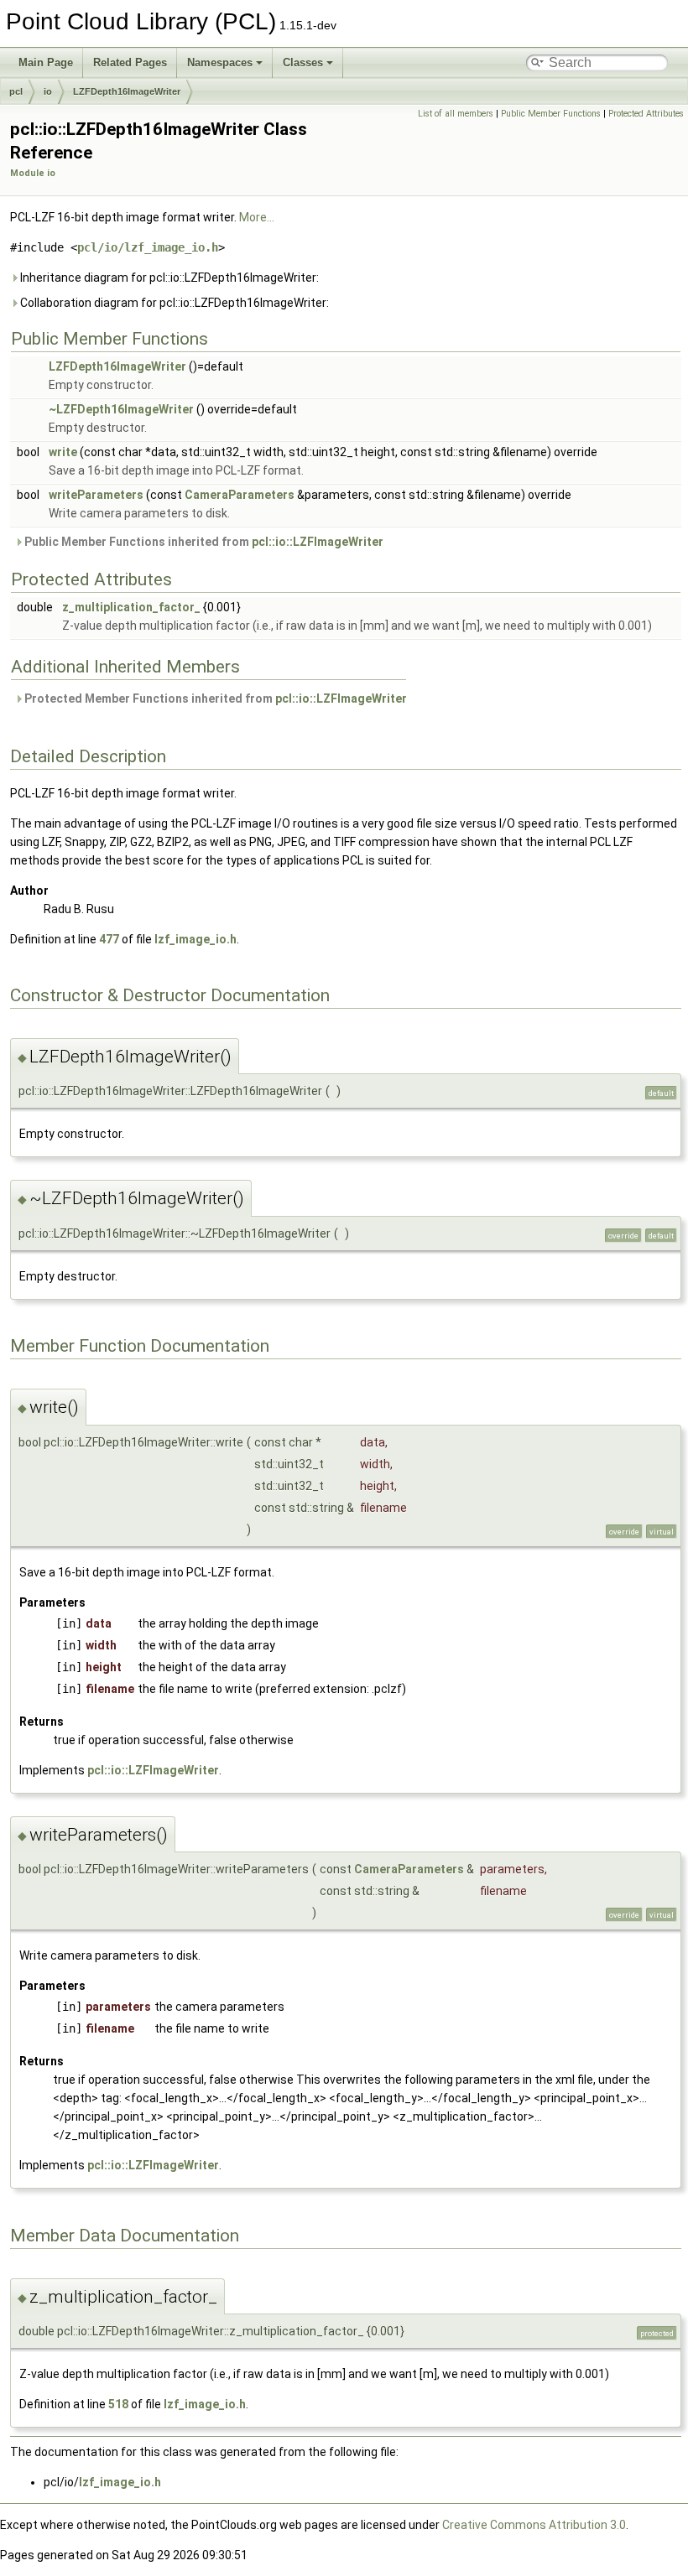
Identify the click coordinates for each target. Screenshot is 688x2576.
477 (109, 939)
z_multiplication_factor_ (131, 607)
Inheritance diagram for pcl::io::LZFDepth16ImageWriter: (168, 278)
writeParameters (96, 495)
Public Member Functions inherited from (203, 542)
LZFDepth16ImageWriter (127, 91)
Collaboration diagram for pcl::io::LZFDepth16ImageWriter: (173, 303)
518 (118, 2404)
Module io (33, 173)
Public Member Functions (551, 114)
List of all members (456, 114)
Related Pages (130, 62)
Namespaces (220, 62)
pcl (16, 91)
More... (257, 217)
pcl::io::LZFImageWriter (318, 542)
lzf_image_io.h (195, 939)
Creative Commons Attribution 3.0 (534, 2525)
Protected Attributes (646, 114)
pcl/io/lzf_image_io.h (148, 247)
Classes (303, 62)
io (48, 91)
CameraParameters (240, 495)
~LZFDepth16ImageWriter (121, 409)
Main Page (46, 62)
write (63, 452)
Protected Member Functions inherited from (214, 699)
